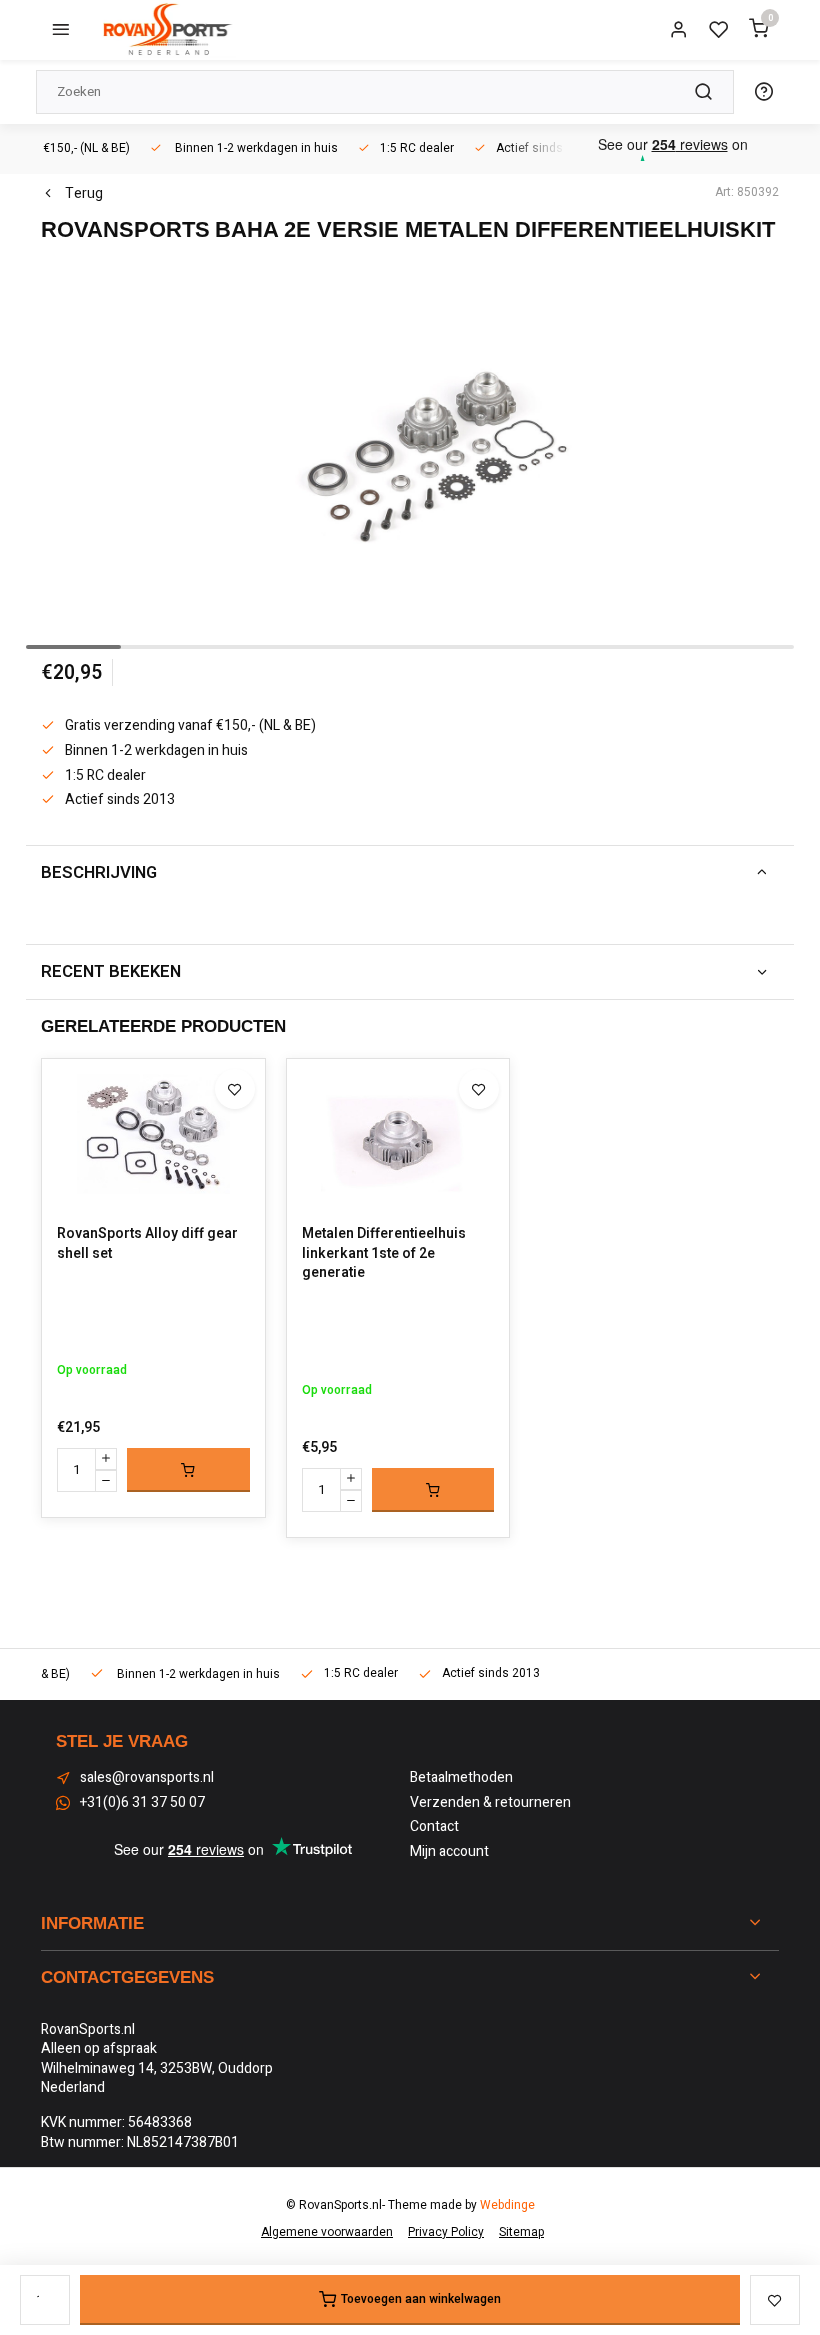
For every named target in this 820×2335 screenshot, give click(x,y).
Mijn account (449, 1852)
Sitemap (521, 2232)
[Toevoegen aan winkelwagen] (188, 1470)
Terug (84, 194)
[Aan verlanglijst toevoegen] (235, 1089)
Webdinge (507, 2205)
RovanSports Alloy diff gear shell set (147, 1243)
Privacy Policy (446, 2232)
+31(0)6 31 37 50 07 (142, 1803)
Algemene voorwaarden (327, 2232)
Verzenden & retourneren (490, 1803)
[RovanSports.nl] (166, 30)
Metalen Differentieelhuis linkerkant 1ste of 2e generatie (384, 1253)
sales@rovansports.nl (147, 1778)
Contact (434, 1827)
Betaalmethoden (461, 1778)
